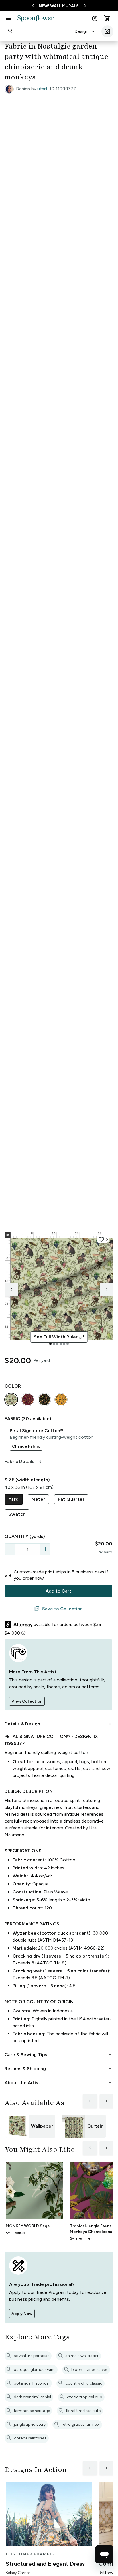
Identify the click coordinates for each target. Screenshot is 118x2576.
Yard (14, 1499)
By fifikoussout (17, 2233)
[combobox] (85, 31)
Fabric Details (24, 1462)
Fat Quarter (71, 1499)
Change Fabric (26, 1446)
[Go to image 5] (64, 1344)
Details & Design (59, 1724)
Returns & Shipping (59, 2069)
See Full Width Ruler (59, 1337)
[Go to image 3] (57, 1344)
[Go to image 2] (54, 1344)
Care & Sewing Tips (59, 2055)
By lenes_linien (81, 2238)
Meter (38, 1499)
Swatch (17, 1514)
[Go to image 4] (61, 1344)
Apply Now (22, 2314)
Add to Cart (58, 1591)
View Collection (27, 1701)
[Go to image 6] (68, 1344)
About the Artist (59, 2083)
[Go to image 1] (50, 1344)
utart (42, 89)
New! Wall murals (59, 6)
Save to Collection (58, 1609)
